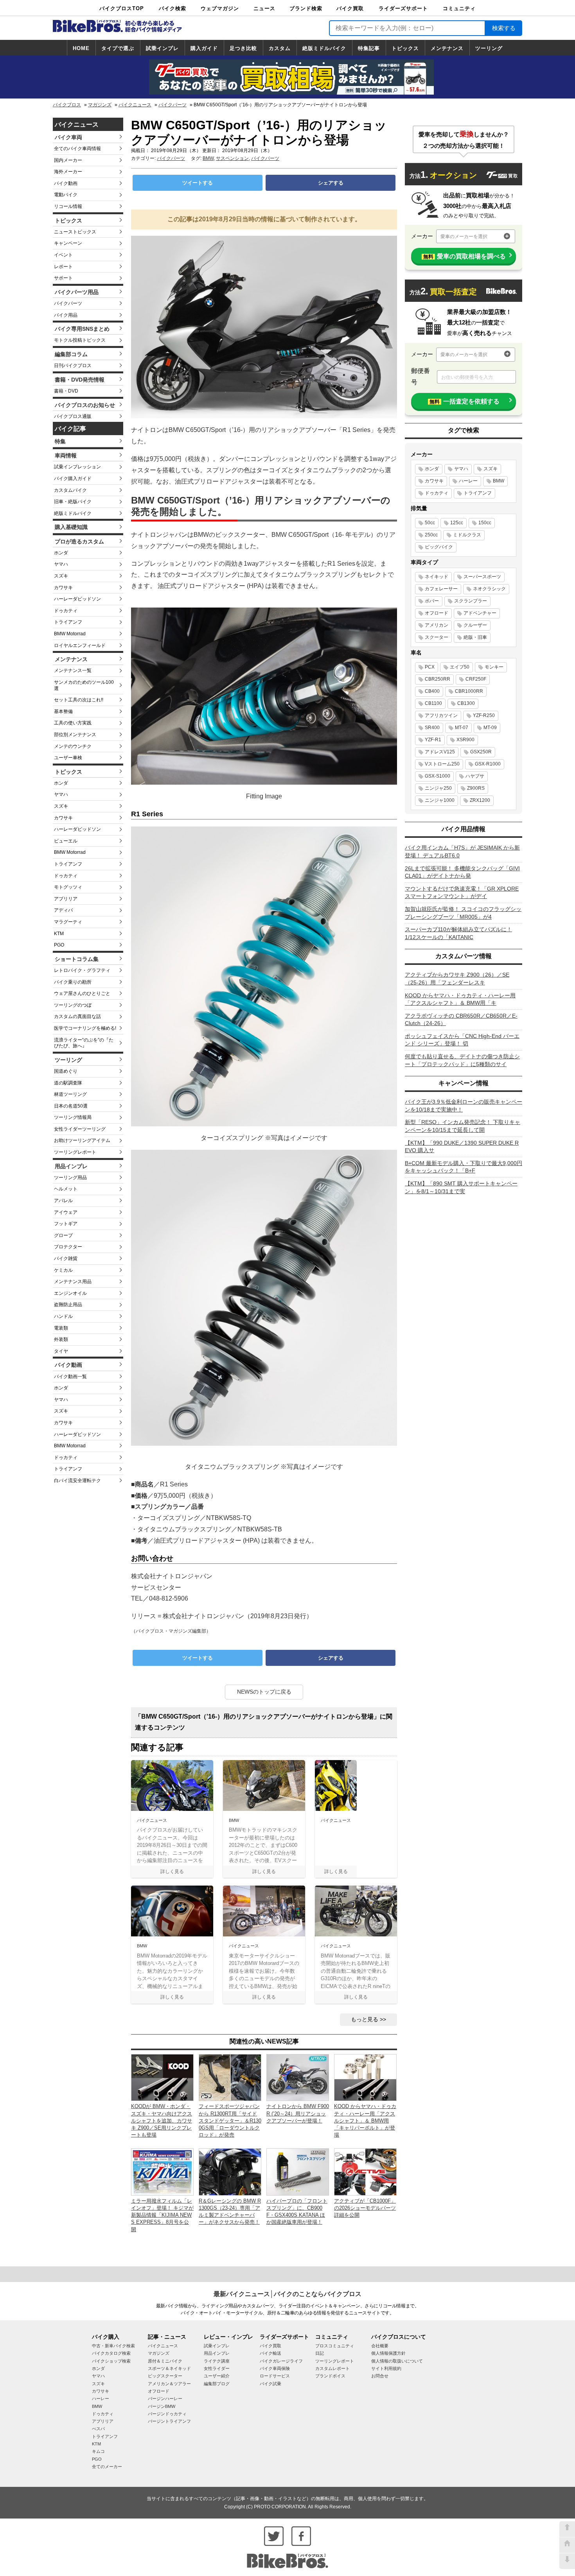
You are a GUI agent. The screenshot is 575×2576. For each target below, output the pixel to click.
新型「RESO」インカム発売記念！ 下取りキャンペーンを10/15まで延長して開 (463, 1126)
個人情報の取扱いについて (397, 2361)
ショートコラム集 (77, 959)
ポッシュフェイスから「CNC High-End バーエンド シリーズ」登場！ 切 (462, 1040)
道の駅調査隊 (68, 1083)
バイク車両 (68, 137)
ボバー (432, 601)
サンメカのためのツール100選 (84, 685)
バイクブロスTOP (122, 8)
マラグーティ (68, 922)
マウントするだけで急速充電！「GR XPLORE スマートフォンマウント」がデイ (462, 893)
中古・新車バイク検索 (113, 2346)
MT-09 (490, 728)
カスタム (280, 48)
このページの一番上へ (567, 2529)
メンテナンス (447, 48)
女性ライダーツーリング (80, 1129)
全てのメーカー (107, 2467)
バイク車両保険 (275, 2368)
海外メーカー (68, 172)
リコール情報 (68, 206)
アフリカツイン (441, 715)
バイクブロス (67, 105)
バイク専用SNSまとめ (82, 329)
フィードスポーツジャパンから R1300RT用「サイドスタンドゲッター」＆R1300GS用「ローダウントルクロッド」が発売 (230, 2121)
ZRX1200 (480, 800)
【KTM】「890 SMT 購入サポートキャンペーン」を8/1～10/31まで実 (461, 1187)
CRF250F (476, 679)
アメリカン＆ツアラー (169, 2384)
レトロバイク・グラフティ (82, 970)
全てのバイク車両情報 (77, 149)
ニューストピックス (75, 232)
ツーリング (489, 48)
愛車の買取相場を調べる (464, 256)
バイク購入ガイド (73, 479)
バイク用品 (66, 315)
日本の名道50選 (71, 1106)
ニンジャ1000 (440, 800)
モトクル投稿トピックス (80, 340)
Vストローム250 (442, 764)
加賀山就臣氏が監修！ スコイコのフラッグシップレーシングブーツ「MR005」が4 (463, 913)
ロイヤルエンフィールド (80, 645)
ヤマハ (61, 564)
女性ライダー (217, 2368)
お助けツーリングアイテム (82, 1140)
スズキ (61, 576)
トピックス (405, 48)
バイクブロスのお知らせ (85, 405)
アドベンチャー (480, 613)
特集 (60, 441)
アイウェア (66, 1212)
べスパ (98, 2429)
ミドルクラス (467, 535)
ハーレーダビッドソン (77, 599)
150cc (485, 523)
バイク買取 (350, 8)
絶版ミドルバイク (324, 48)
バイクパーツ (172, 105)
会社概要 (380, 2346)
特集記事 (369, 48)
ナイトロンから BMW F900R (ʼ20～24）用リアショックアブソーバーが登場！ (298, 2113)
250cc (431, 535)
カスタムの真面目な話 (77, 1016)
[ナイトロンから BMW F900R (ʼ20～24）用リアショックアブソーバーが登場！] (298, 2077)
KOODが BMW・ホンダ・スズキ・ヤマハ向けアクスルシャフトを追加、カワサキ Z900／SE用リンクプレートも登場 (162, 2121)
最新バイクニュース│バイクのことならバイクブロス (287, 2294)
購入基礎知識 (71, 527)
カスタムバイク (70, 490)
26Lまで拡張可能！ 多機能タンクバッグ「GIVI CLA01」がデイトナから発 (462, 872)
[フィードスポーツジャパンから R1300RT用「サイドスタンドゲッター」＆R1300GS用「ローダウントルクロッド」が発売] (230, 2077)
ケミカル (63, 1270)
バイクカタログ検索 (111, 2353)
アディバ (63, 910)
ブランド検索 (306, 8)
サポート (63, 278)
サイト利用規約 (386, 2368)
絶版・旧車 (475, 637)
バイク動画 (66, 183)
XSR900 (465, 740)
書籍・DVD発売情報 (80, 380)
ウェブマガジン (220, 8)
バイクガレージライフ (281, 2361)
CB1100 (433, 703)
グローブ (63, 1235)
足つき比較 (243, 48)
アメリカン (437, 625)
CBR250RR (438, 679)
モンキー (494, 667)
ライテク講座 (217, 2361)
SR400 (432, 728)
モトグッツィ (68, 887)
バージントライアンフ (169, 2421)
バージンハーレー (165, 2399)
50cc (430, 523)
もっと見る (365, 2019)
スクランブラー (471, 601)
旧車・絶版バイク (73, 502)
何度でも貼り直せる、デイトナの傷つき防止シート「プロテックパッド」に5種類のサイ (462, 1060)
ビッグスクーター (165, 2376)
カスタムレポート (332, 2368)
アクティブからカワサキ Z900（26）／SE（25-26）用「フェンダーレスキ (457, 979)
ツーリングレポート (75, 1152)
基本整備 (63, 712)
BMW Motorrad (70, 634)
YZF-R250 (484, 715)
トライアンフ (68, 622)
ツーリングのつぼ (73, 1005)
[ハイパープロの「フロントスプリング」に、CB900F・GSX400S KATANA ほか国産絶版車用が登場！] (298, 2172)
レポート (63, 267)
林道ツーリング (70, 1094)
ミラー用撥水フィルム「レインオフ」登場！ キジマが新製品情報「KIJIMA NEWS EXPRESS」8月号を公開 (162, 2215)
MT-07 (462, 728)
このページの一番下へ (567, 2561)
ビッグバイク (439, 547)
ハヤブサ (475, 776)
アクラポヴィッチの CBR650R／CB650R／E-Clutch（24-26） (461, 1020)
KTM (59, 934)
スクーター (437, 637)
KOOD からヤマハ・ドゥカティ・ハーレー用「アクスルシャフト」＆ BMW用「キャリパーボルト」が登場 (365, 2121)
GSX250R (481, 752)
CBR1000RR (469, 691)
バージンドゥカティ (167, 2414)
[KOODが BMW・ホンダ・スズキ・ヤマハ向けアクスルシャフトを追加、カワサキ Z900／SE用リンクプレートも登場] (162, 2077)
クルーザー (475, 625)
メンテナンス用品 (73, 1282)
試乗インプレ (162, 48)
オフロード (437, 613)
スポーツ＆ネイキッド (169, 2368)
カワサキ (63, 588)
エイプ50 (460, 667)
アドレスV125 (440, 752)
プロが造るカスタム (79, 541)
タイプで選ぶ (118, 48)
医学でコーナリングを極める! (85, 1028)
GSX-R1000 (488, 764)
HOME (81, 48)
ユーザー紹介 (217, 2376)
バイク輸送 (270, 2353)
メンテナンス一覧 (73, 670)
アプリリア (66, 899)
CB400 (432, 691)
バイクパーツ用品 (77, 292)
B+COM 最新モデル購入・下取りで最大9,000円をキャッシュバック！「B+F (464, 1167)
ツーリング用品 (70, 1178)
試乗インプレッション (77, 467)
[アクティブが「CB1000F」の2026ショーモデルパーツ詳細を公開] (365, 2172)
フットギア (66, 1224)
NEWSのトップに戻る (264, 1692)
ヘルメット (66, 1189)
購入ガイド (204, 48)
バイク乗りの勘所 (73, 982)
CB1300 (466, 703)
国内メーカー (68, 160)
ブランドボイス (330, 2376)
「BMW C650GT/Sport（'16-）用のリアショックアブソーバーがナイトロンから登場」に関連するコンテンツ (264, 1722)
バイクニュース (135, 105)
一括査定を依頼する (464, 401)
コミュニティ (459, 8)
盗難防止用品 (68, 1305)
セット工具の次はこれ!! (79, 700)
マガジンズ (100, 105)
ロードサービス (275, 2376)
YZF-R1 (433, 740)
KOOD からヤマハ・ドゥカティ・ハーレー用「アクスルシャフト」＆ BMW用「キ (460, 999)
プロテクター (68, 1247)
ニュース (264, 8)
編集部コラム (71, 354)
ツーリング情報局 (73, 1117)
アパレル (63, 1201)
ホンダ (61, 553)
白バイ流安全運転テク (77, 1481)
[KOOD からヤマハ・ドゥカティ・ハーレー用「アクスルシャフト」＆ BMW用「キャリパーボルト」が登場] (365, 2077)
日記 (320, 2353)
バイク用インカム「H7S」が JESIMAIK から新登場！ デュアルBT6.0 (462, 851)
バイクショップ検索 (111, 2361)
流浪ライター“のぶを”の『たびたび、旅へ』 (84, 1043)
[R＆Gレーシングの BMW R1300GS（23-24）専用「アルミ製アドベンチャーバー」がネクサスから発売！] (230, 2172)
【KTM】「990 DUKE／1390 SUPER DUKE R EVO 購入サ (462, 1147)
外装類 (61, 1339)
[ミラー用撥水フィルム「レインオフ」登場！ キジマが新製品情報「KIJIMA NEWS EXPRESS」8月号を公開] (162, 2172)
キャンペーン (68, 243)
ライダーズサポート (403, 8)
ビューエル (66, 841)
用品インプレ (71, 1166)
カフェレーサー (441, 589)
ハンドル (63, 1316)
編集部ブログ (217, 2384)
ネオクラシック (489, 589)
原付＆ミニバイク (165, 2361)
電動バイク (66, 195)
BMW (208, 158)
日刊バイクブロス (73, 366)
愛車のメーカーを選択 (464, 237)
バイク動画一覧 (70, 1377)
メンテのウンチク (73, 746)
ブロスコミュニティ (335, 2346)
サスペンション (232, 158)
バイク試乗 (270, 2384)
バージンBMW (162, 2406)
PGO (59, 945)
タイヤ (61, 1351)
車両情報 (66, 455)
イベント (63, 255)
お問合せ (380, 2376)
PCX (430, 667)
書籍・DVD (66, 391)
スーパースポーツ (482, 577)
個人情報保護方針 (388, 2353)
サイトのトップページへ (567, 2545)
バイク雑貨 (66, 1258)
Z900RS (476, 788)
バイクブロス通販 (73, 416)
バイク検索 (172, 8)
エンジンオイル (70, 1293)
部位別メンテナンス (75, 735)
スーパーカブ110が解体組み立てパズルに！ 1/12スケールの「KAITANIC (458, 933)
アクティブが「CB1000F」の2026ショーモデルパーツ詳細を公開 (365, 2208)
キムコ (98, 2451)
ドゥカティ (66, 611)
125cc (457, 523)
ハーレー (468, 481)
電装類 (61, 1328)
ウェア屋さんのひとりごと (82, 993)
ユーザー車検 (68, 758)
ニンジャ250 (438, 788)
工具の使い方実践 (73, 723)
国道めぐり (66, 1071)
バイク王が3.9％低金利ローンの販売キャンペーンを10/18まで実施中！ (464, 1106)
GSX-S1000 (438, 776)
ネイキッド (437, 577)
